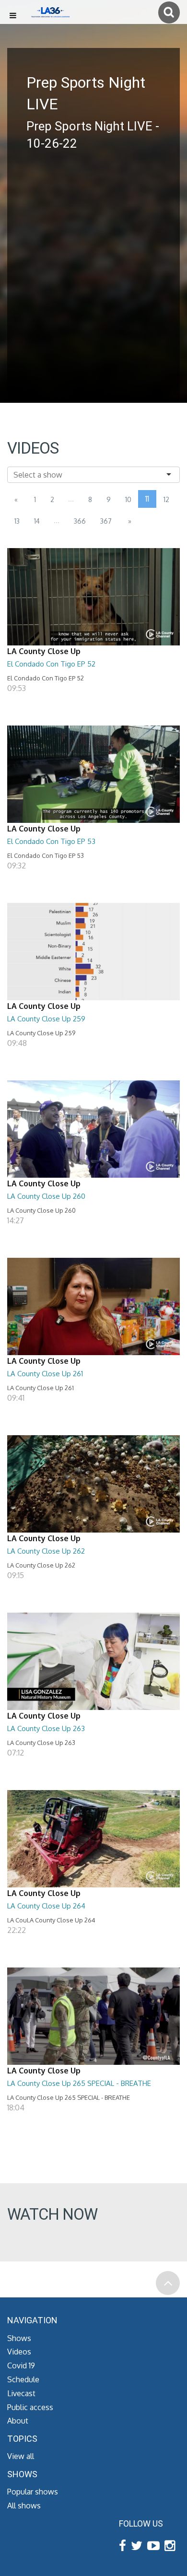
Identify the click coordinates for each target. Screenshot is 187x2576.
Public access (30, 2407)
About (18, 2421)
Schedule (23, 2379)
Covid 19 (21, 2365)
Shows (19, 2338)
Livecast (21, 2393)
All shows (24, 2506)
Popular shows (33, 2492)
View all (21, 2456)
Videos (19, 2352)
